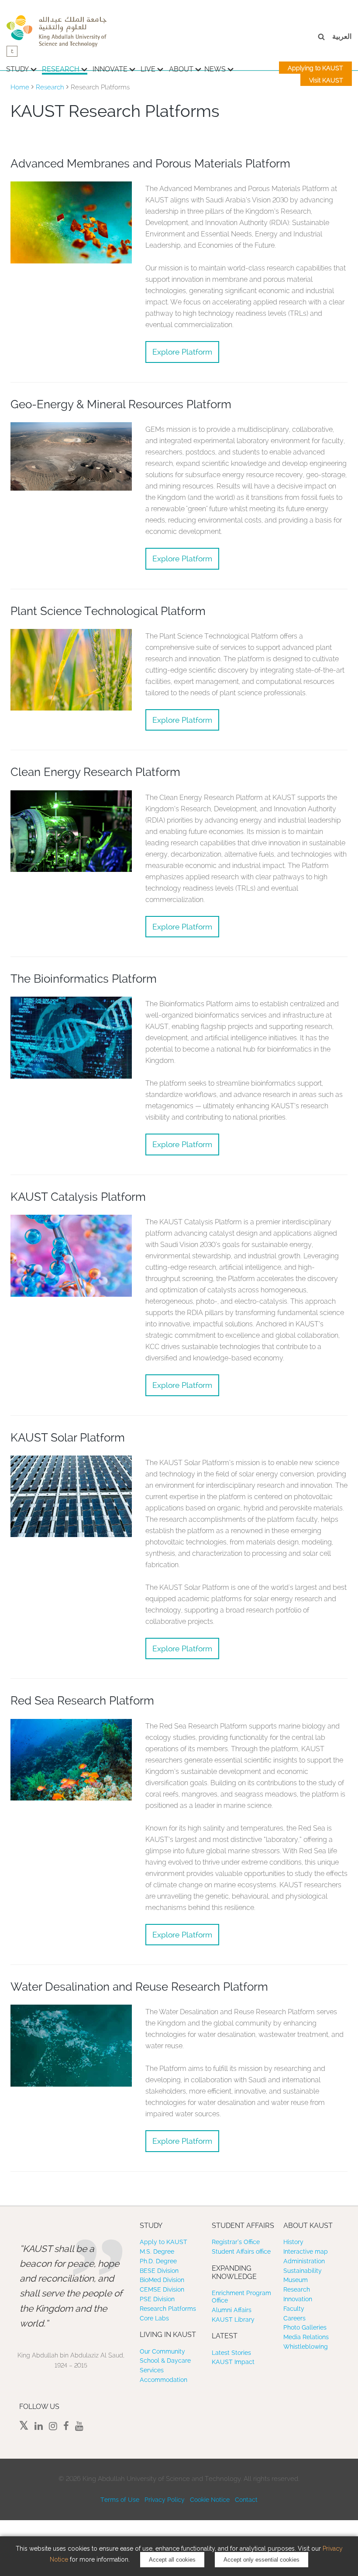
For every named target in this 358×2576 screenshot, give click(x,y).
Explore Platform (182, 352)
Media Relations (306, 2337)
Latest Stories (231, 2353)
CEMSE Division (162, 2289)
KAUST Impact (233, 2362)
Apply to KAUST (164, 2242)
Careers (294, 2318)
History (293, 2242)
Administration (304, 2261)
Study (17, 69)
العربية (342, 36)
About (181, 69)
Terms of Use (120, 2500)
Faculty (294, 2309)
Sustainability (303, 2271)
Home (20, 87)
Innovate (110, 69)
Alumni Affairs (232, 2310)
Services (152, 2370)
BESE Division (159, 2271)
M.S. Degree (157, 2251)
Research (61, 69)
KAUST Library (233, 2320)
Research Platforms (168, 2309)
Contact (246, 2500)
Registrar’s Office (236, 2242)
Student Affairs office (241, 2251)
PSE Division (157, 2299)
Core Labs (154, 2318)
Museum (296, 2280)
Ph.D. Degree (158, 2261)
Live (148, 69)
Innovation (298, 2299)
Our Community (162, 2351)
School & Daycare (165, 2361)
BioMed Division (162, 2280)
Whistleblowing (306, 2347)
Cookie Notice (210, 2500)
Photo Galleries (305, 2327)
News (215, 69)
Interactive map (306, 2251)
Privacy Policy (165, 2500)
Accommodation (164, 2380)
